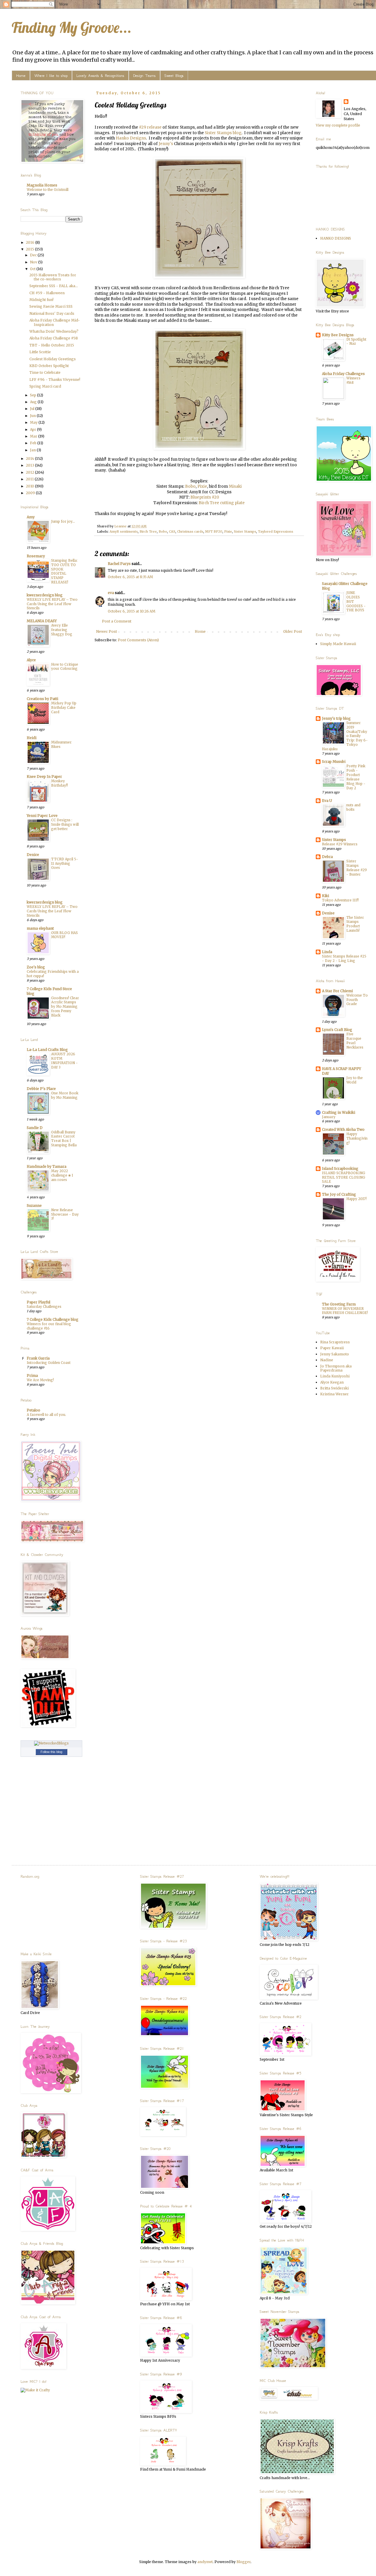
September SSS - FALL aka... (54, 286)
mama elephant (40, 928)
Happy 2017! (356, 1199)
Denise (328, 913)
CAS (172, 531)
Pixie (202, 486)
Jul (33, 409)
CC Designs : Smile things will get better (65, 825)
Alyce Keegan (332, 1382)
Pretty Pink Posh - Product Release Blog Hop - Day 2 (356, 777)
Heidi (32, 738)
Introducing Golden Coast (49, 1363)
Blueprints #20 (205, 497)
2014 (30, 459)
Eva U (327, 801)
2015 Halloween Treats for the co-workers (53, 277)
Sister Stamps (245, 531)
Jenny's (166, 144)
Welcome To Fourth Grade (357, 1000)
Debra (327, 857)
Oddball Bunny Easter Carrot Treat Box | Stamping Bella (64, 1139)
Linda (327, 952)
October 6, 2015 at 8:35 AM (130, 577)
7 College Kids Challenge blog (53, 1319)
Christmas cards (190, 531)
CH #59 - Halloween (47, 293)
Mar (34, 436)
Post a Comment (117, 621)
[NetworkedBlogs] (51, 1743)
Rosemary (36, 556)
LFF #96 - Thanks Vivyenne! (55, 380)
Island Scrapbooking (340, 1168)
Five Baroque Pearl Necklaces (355, 1041)
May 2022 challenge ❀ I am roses (62, 1175)
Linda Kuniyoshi (335, 1376)
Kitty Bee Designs (338, 335)
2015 (30, 249)
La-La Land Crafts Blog (47, 1050)
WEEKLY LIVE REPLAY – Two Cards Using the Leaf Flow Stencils (52, 604)
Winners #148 (353, 380)
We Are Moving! (40, 1380)
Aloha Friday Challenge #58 (54, 338)
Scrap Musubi (334, 762)
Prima (32, 1376)
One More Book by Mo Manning (65, 1095)
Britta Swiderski (334, 1388)
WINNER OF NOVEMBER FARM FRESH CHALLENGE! (345, 1311)
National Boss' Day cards (52, 313)
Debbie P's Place (41, 1089)
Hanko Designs (131, 138)
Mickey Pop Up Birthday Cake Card (64, 708)
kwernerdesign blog (45, 595)
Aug (34, 402)
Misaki (235, 486)
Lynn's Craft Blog (337, 1030)
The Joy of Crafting (339, 1194)
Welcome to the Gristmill (48, 190)
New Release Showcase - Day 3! (65, 1214)
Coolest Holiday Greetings (53, 359)
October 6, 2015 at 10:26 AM (132, 611)
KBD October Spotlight (49, 366)
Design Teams (144, 76)
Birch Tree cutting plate (222, 503)
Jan (33, 450)
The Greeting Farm (339, 1304)
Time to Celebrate (45, 372)
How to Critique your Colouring (65, 667)
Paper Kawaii (332, 1348)
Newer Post (106, 631)
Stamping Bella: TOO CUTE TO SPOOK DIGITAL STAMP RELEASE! (64, 571)
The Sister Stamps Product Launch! (355, 924)
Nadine (327, 1360)
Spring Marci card (45, 386)
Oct (33, 269)
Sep (33, 395)
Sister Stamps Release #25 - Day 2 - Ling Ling (344, 959)
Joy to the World (355, 1080)
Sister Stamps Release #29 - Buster (357, 868)
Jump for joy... (63, 521)
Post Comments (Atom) (138, 640)
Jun (33, 416)
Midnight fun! (41, 300)
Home (21, 76)
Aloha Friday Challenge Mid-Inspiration (55, 322)
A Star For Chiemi (337, 991)
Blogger (244, 2562)
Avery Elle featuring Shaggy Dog (62, 630)
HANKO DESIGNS (336, 238)
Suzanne (34, 1205)
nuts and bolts (353, 807)
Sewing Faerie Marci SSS (51, 306)
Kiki (325, 896)
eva (111, 593)
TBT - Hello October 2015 (52, 345)
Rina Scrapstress (335, 1342)
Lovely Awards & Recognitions (100, 76)
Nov (34, 262)
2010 (30, 486)
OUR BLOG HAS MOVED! (64, 935)
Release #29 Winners (340, 844)
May (34, 422)
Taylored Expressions (276, 531)
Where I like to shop (51, 76)
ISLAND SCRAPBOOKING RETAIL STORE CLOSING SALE (344, 1177)
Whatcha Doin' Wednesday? (54, 331)
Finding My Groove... (72, 27)
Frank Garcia (38, 1358)
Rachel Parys (119, 564)
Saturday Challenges (44, 1307)
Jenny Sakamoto (335, 1354)
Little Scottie (40, 352)
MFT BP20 (214, 531)
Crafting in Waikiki (339, 1112)
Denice (33, 855)
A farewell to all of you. (46, 1415)
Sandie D (35, 1128)
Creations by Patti (42, 699)
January (329, 1117)
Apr (33, 429)
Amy (31, 517)
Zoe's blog (36, 967)
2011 (30, 479)
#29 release (150, 127)
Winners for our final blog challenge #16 (49, 1326)
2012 (30, 472)
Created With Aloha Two (343, 1129)
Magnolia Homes (42, 185)
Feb (34, 443)
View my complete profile (338, 125)
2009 (31, 493)
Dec (34, 255)
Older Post (293, 631)
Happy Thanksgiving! (357, 1138)
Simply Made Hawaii (338, 644)
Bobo (190, 486)
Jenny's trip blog (336, 718)
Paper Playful (38, 1302)
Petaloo (33, 1410)
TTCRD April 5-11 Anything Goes (65, 864)
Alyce (31, 660)
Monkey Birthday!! (59, 783)
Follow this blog (51, 1752)
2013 (30, 465)
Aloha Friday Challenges (343, 374)
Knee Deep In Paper (44, 776)
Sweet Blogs (174, 76)
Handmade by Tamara (47, 1166)
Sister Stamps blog (223, 133)
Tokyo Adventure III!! (340, 900)
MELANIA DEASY (42, 621)
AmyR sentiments (124, 531)
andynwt (205, 2562)
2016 (31, 242)
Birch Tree (148, 531)
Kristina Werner (334, 1394)
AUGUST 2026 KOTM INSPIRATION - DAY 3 (64, 1061)
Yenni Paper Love (42, 816)
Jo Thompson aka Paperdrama (336, 1368)
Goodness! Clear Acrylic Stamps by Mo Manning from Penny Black (65, 1007)
